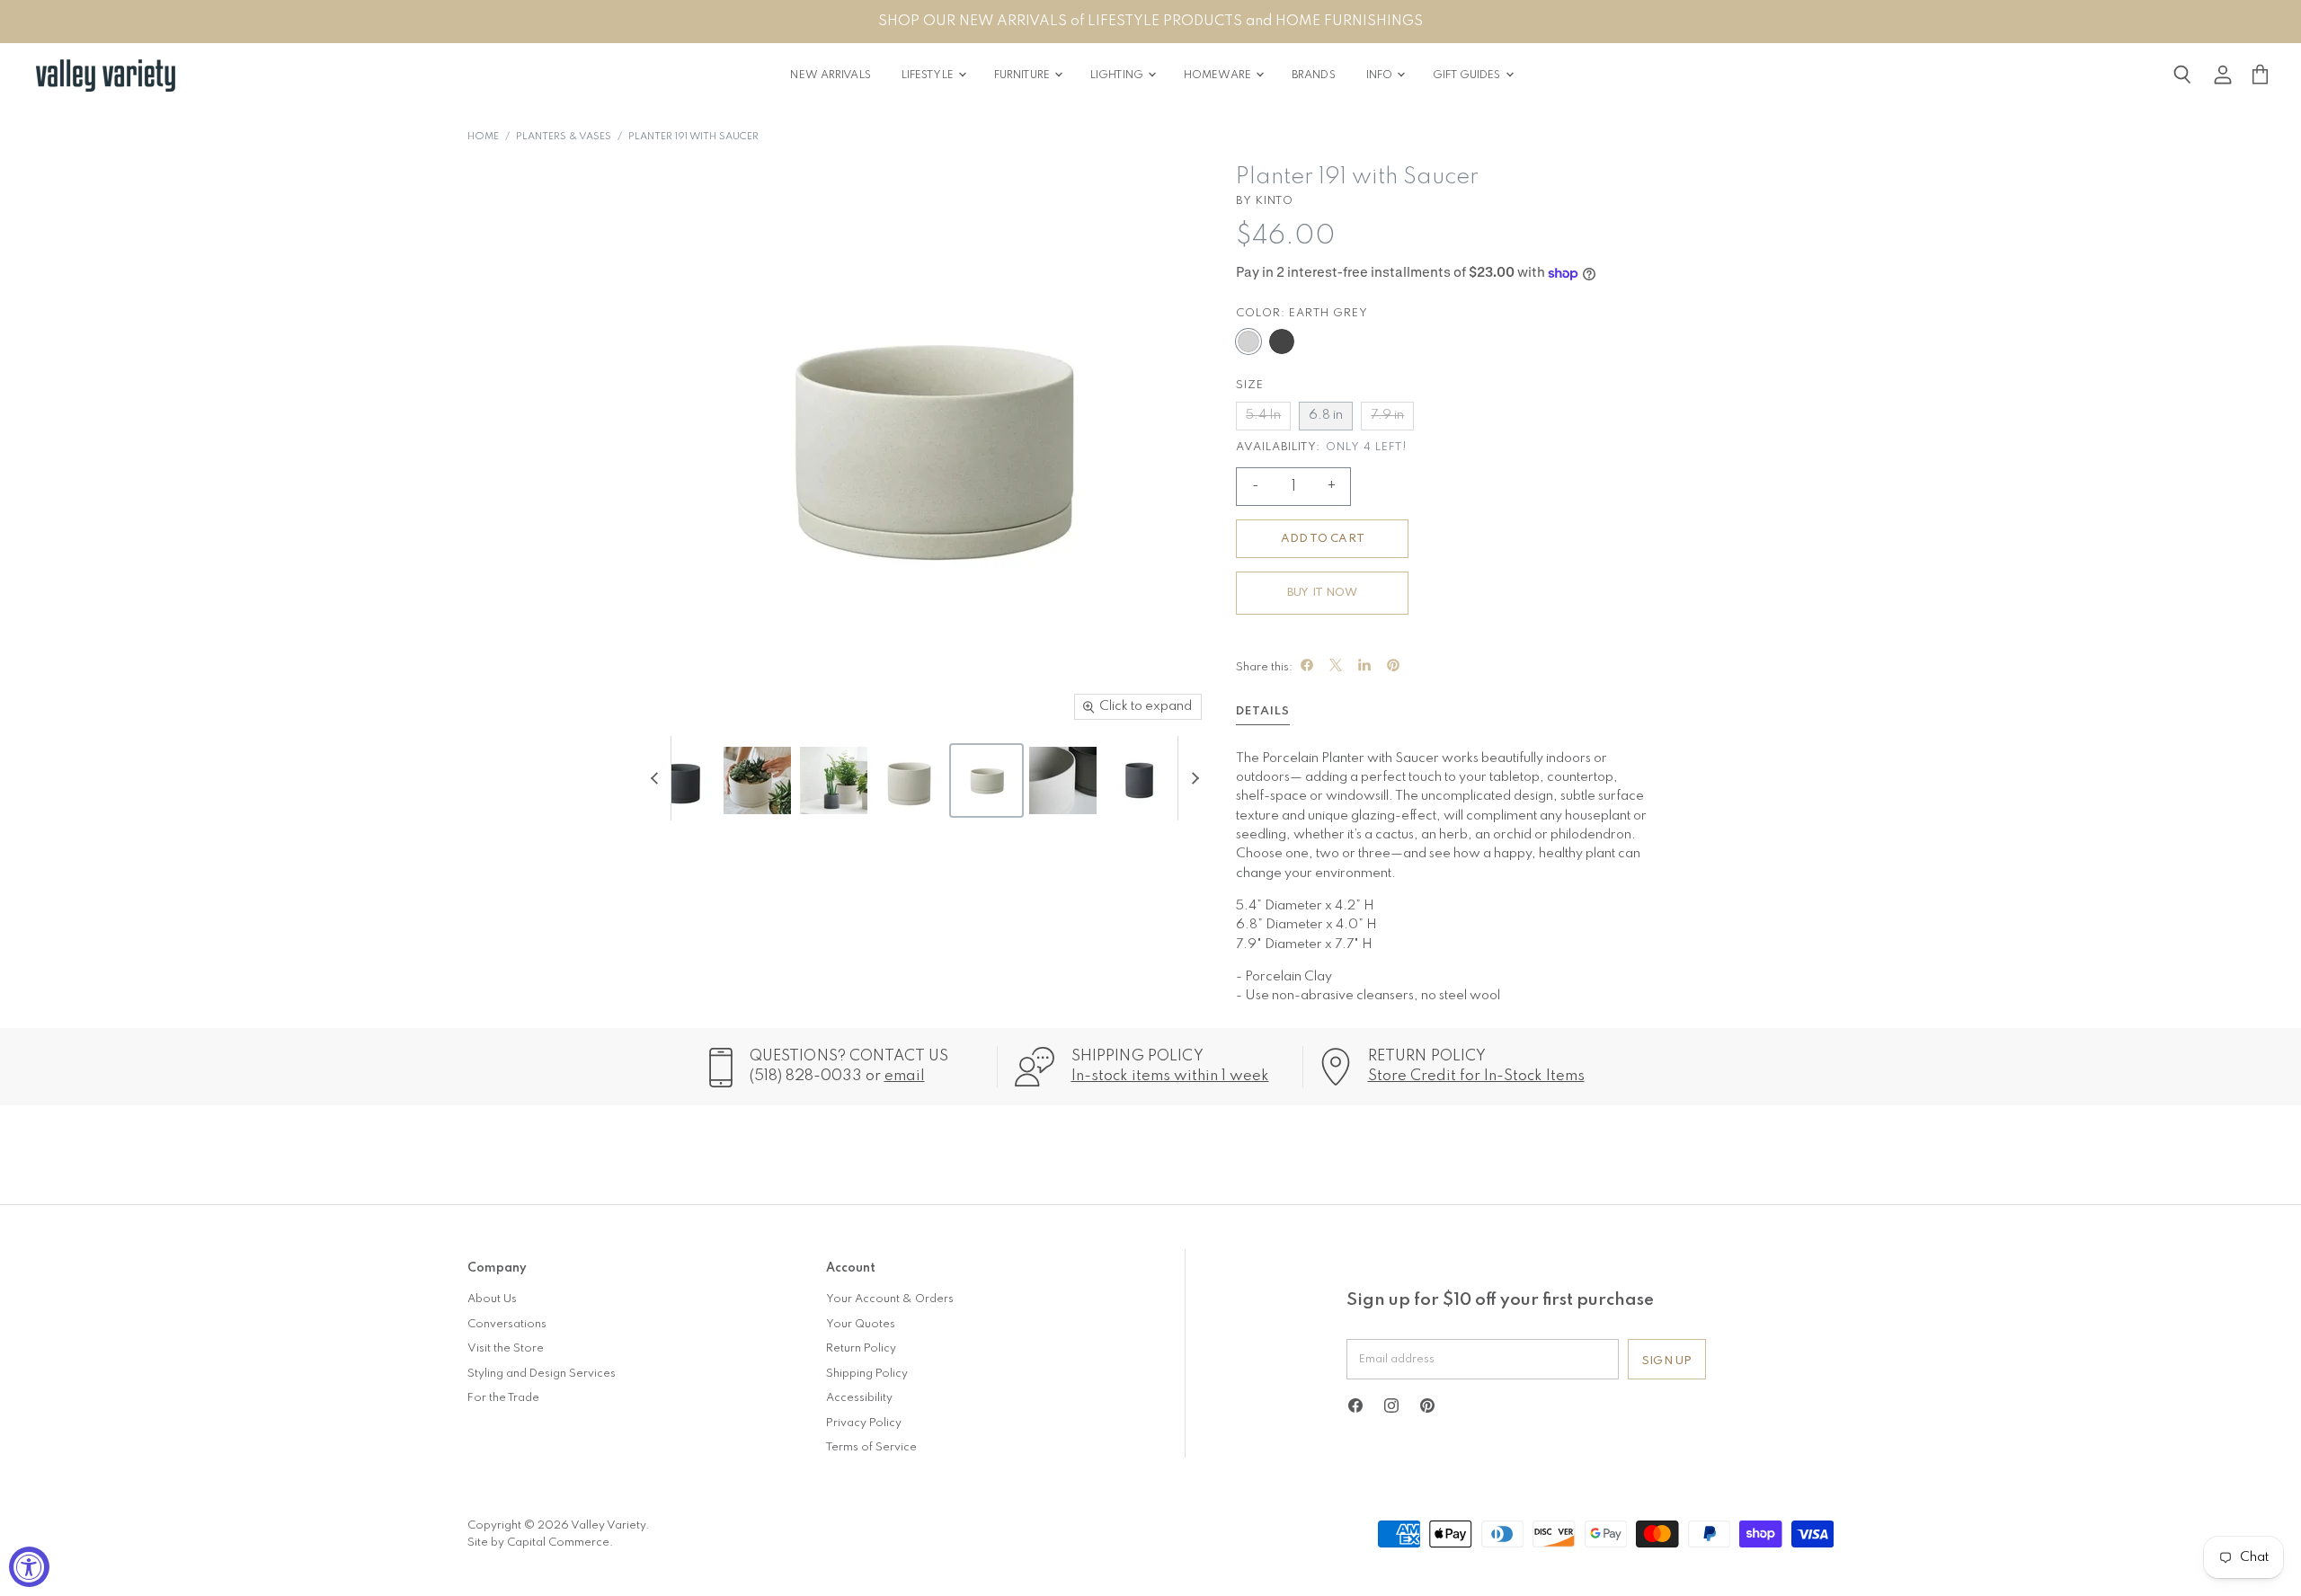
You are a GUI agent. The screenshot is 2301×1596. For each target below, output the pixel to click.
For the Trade (503, 1398)
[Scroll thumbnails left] (657, 779)
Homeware (1219, 75)
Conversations (507, 1324)
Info (1381, 75)
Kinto (1275, 201)
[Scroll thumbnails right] (1192, 779)
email (905, 1076)
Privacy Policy (864, 1423)
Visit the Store (506, 1348)
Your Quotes (861, 1324)
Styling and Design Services (542, 1374)
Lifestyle (929, 75)
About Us (492, 1299)
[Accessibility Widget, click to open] (29, 1567)
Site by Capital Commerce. (540, 1543)
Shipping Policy (867, 1374)
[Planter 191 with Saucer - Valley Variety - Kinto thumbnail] (681, 780)
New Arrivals (830, 75)
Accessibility (859, 1398)
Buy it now (1322, 593)
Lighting (1118, 75)
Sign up (1667, 1361)
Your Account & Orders (890, 1299)
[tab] (1263, 714)
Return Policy (861, 1348)
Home (483, 137)
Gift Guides (1468, 75)
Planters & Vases (564, 137)
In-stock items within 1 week (1170, 1076)
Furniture (1023, 75)
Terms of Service (871, 1447)
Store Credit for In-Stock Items (1476, 1076)
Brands (1314, 75)
